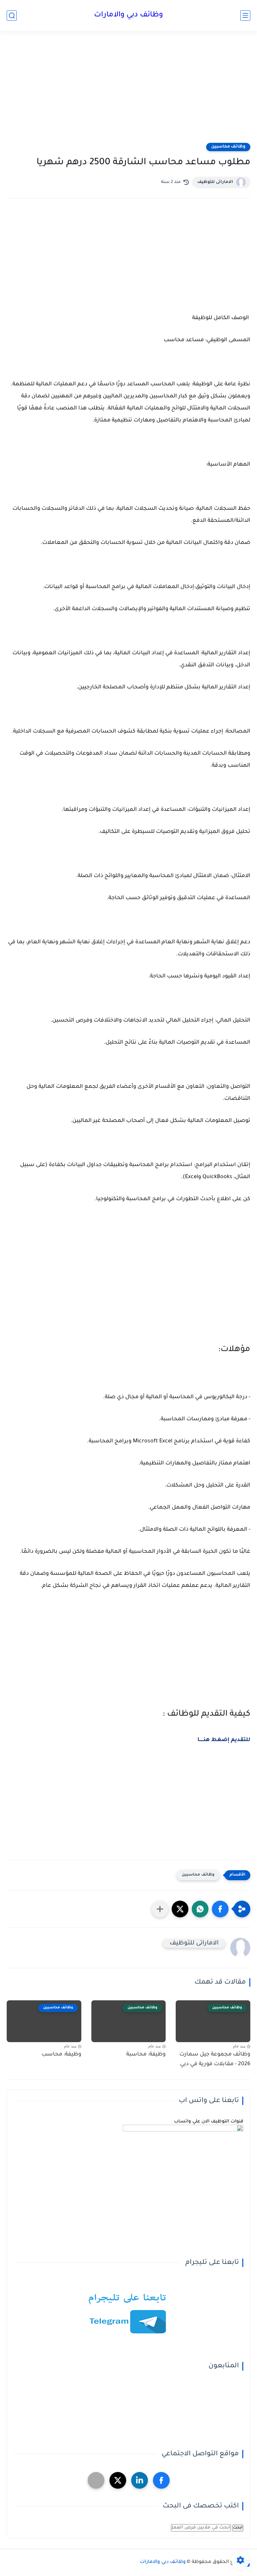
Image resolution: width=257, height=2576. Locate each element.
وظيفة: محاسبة (146, 2055)
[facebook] (161, 2480)
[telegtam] (96, 2480)
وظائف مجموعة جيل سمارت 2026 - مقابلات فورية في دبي (215, 2059)
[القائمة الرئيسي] (245, 16)
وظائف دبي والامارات (128, 15)
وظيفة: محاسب (61, 2055)
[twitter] (118, 2480)
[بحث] (12, 16)
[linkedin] (140, 2480)
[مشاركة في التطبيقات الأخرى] (160, 1909)
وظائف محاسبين (228, 147)
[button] (220, 1909)
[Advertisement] (128, 91)
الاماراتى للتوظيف (215, 182)
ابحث (238, 2528)
